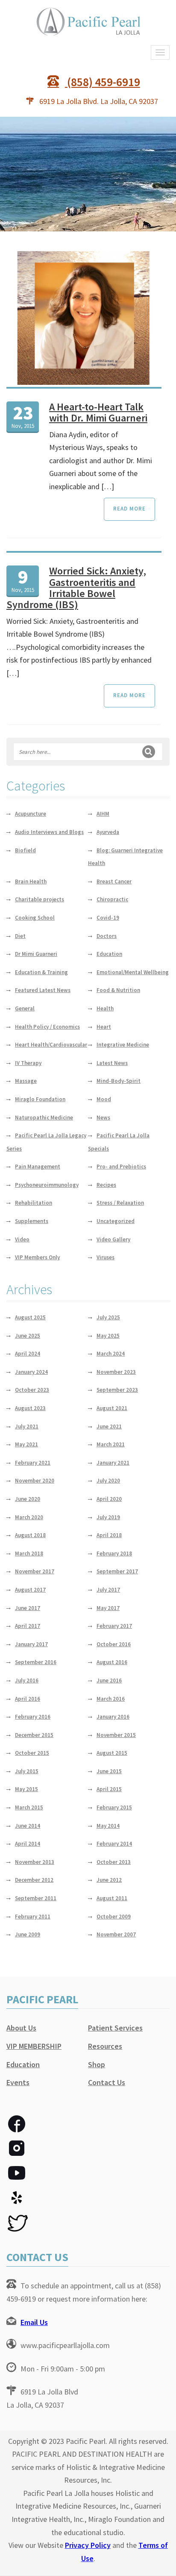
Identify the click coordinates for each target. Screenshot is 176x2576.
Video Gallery (113, 1239)
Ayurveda (108, 832)
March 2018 (29, 1553)
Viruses (106, 1257)
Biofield (25, 850)
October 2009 (114, 1917)
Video (22, 1239)
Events (18, 2082)
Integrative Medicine (123, 1045)
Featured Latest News (43, 990)
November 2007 (116, 1934)
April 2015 (109, 1789)
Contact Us (107, 2082)
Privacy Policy (88, 2545)
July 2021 (27, 1426)
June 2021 (109, 1426)
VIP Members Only (37, 1257)
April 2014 (28, 1844)
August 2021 (112, 1408)
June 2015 (109, 1771)
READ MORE (129, 509)
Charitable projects (40, 899)
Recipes (106, 1185)
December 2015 (34, 1735)
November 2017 (35, 1571)
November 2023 (116, 1372)
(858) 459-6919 (103, 82)
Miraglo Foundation (40, 1099)
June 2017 (28, 1608)
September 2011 (36, 1898)
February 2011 (33, 1917)
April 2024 (28, 1354)
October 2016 (114, 1644)
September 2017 (117, 1571)
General (25, 1008)
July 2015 (27, 1771)
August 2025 (30, 1317)
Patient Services (115, 2028)
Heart (104, 1027)
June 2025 (28, 1336)
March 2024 (111, 1354)
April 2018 (109, 1535)
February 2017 (114, 1626)
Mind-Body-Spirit (119, 1081)
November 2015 (116, 1735)
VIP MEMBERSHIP (34, 2046)
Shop (97, 2064)
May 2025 (108, 1336)
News (103, 1118)
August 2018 (30, 1535)
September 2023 (117, 1390)
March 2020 (29, 1517)
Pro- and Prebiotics (121, 1167)
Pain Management (38, 1167)
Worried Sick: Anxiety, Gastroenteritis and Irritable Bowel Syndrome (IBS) (76, 588)
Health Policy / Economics (47, 1027)
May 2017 (108, 1608)
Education (109, 954)
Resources (105, 2046)
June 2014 (28, 1826)
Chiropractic (112, 899)
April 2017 (28, 1626)
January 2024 (31, 1372)
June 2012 (109, 1880)
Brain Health (31, 881)
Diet (20, 936)
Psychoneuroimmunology (47, 1185)
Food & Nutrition (118, 990)
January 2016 (113, 1717)
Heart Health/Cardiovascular (51, 1045)
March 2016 (111, 1699)
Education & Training (41, 972)
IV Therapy (28, 1063)
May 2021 (26, 1444)
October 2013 (114, 1862)
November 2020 (35, 1481)
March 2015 (29, 1807)
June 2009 (28, 1934)
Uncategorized (116, 1221)
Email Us (34, 2322)
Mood (104, 1099)
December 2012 (34, 1880)
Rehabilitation (34, 1203)
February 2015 (114, 1807)
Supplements (32, 1221)
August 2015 (112, 1753)
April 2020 (109, 1499)
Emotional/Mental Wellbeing (133, 972)
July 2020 (108, 1481)
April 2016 (28, 1699)
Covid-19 (108, 918)
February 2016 (33, 1717)
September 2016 (36, 1662)
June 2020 (28, 1499)
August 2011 (112, 1898)
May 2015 (26, 1789)
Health (105, 1008)
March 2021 (111, 1444)
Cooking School (35, 918)
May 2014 (108, 1826)
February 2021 (33, 1463)
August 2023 (30, 1408)
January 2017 (31, 1644)
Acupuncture (31, 814)
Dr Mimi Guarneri (36, 954)
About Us (21, 2028)
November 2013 (35, 1862)
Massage (26, 1081)
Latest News (112, 1063)
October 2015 (32, 1753)
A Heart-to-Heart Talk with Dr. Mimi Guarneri (98, 412)
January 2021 (113, 1463)
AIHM (103, 814)
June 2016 (109, 1680)
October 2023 (32, 1390)
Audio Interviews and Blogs (49, 832)
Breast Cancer (114, 881)
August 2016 (112, 1662)
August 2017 (30, 1590)
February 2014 (114, 1844)
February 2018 (114, 1553)
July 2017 (108, 1590)
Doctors (107, 936)
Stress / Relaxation (120, 1203)
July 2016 (27, 1680)
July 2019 (108, 1517)
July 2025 (108, 1317)
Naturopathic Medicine (44, 1118)
